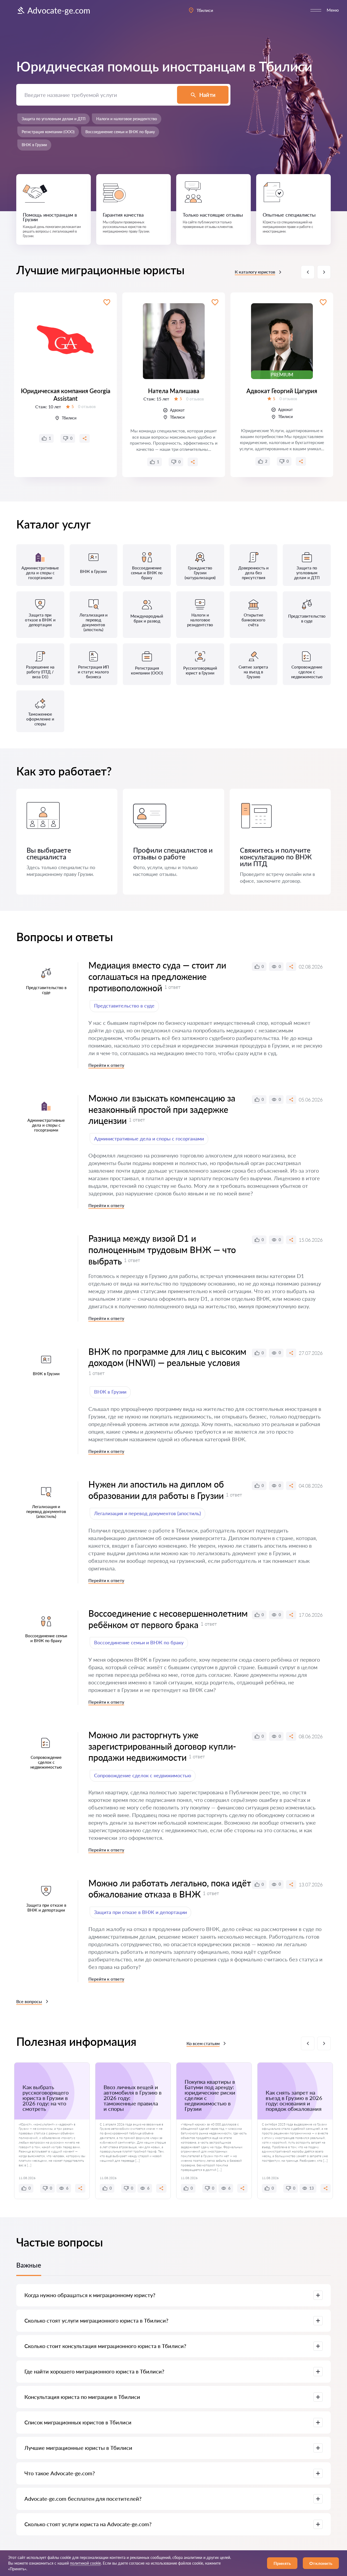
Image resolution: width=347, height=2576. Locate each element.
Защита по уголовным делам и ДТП (54, 119)
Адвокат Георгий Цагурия (282, 391)
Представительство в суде (124, 1006)
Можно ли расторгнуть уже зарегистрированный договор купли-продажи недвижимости (162, 1746)
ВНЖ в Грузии (34, 145)
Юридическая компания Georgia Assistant (66, 395)
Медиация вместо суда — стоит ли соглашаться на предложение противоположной (157, 976)
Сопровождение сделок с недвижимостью (143, 1775)
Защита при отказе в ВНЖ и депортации (140, 1912)
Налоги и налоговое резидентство (127, 119)
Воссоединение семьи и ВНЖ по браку (120, 132)
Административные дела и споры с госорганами (149, 1139)
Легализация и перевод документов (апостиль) (147, 1513)
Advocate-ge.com (59, 10)
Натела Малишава (174, 391)
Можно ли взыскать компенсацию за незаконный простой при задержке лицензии (162, 1109)
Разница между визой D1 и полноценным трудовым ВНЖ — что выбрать (162, 1250)
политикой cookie (85, 2563)
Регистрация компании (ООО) (48, 132)
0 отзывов (87, 407)
